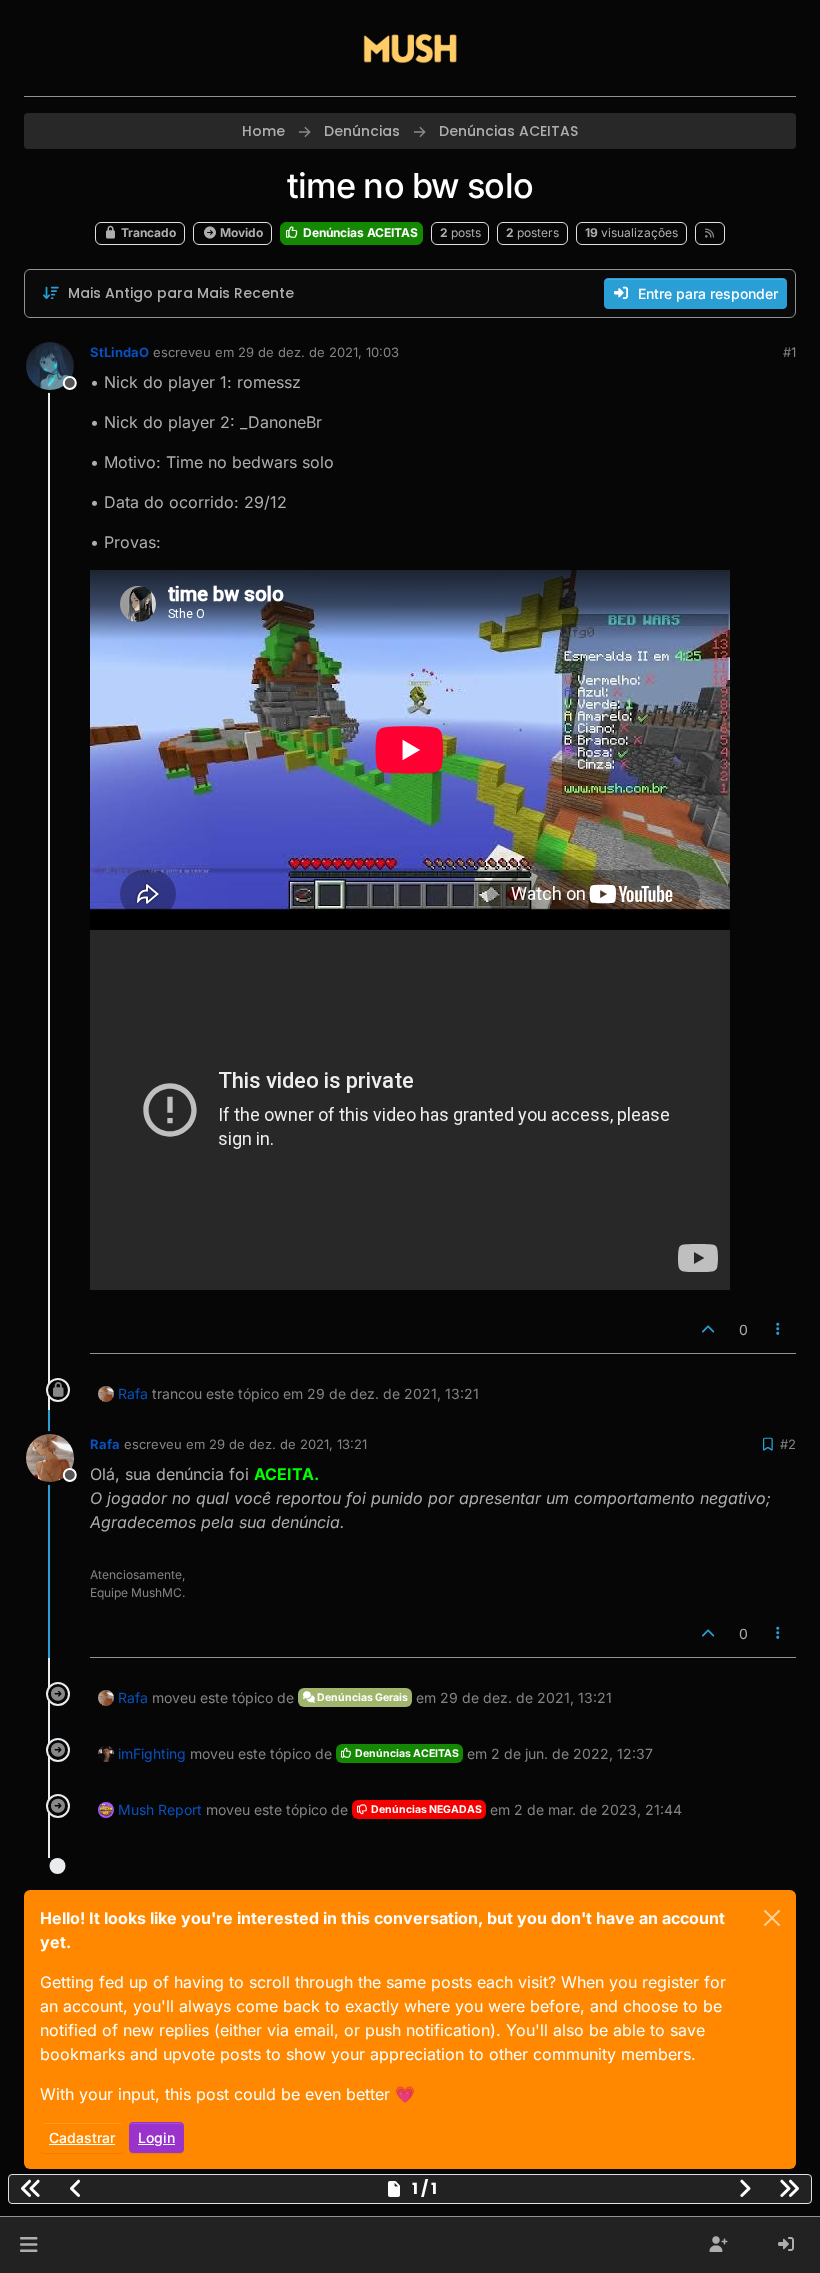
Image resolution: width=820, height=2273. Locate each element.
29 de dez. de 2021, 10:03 (318, 352)
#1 (789, 352)
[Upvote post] (708, 1329)
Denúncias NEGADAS (425, 1809)
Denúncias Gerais (361, 1697)
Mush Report (160, 1809)
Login (156, 2137)
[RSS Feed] (710, 233)
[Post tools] (779, 1329)
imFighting (152, 1753)
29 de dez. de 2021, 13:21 (288, 1444)
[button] (28, 2245)
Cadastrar (82, 2137)
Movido (240, 232)
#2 (788, 1444)
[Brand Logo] (410, 48)
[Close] (772, 1918)
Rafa (133, 1393)
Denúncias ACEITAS (359, 232)
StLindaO (119, 352)
